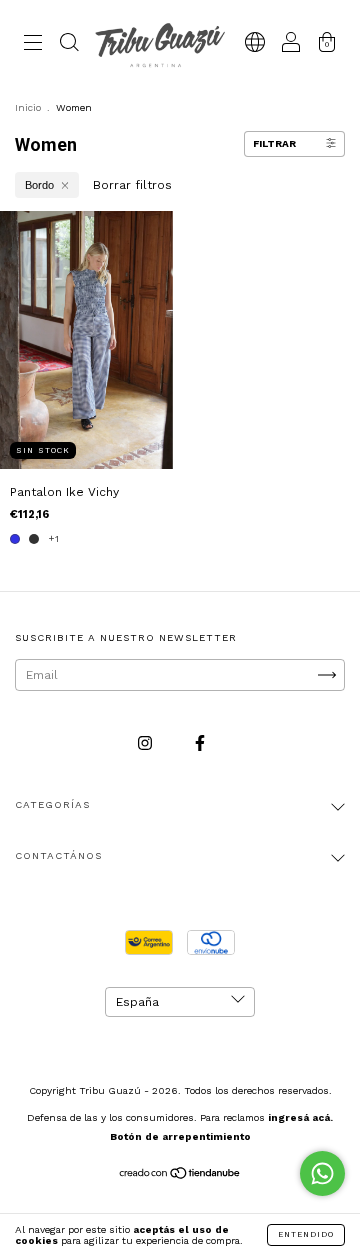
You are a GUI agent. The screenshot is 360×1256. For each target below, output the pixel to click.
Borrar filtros (132, 185)
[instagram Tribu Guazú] (147, 744)
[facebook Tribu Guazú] (200, 744)
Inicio (28, 107)
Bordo (39, 185)
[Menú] (33, 45)
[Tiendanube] (180, 1176)
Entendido (306, 1234)
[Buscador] (69, 45)
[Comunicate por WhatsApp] (322, 1173)
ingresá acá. (300, 1117)
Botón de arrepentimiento (180, 1136)
